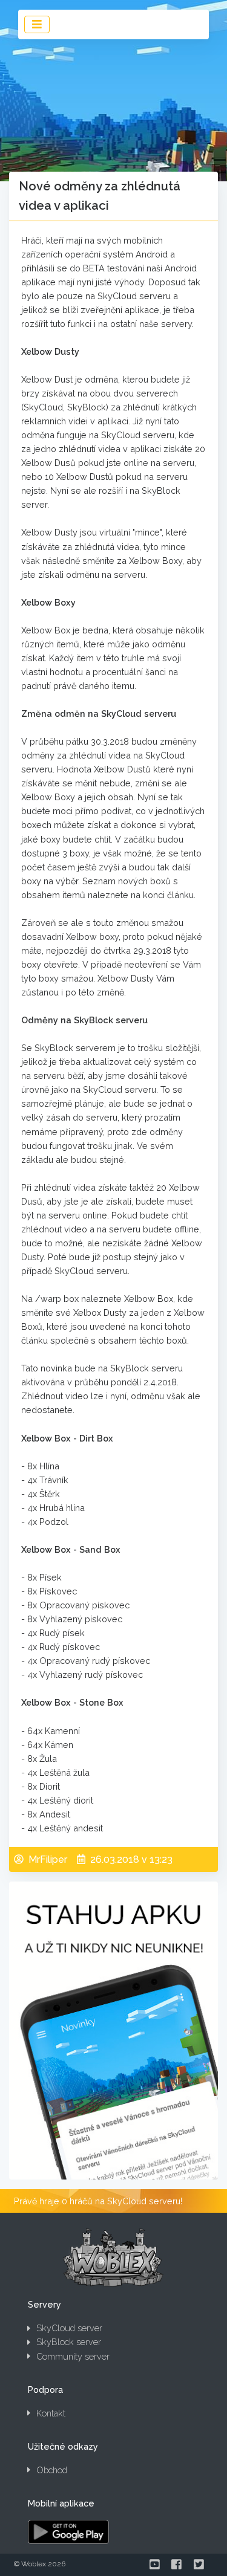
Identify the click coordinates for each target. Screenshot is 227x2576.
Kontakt (51, 2413)
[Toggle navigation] (37, 24)
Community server (73, 2356)
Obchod (52, 2470)
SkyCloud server (69, 2328)
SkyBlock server (69, 2342)
